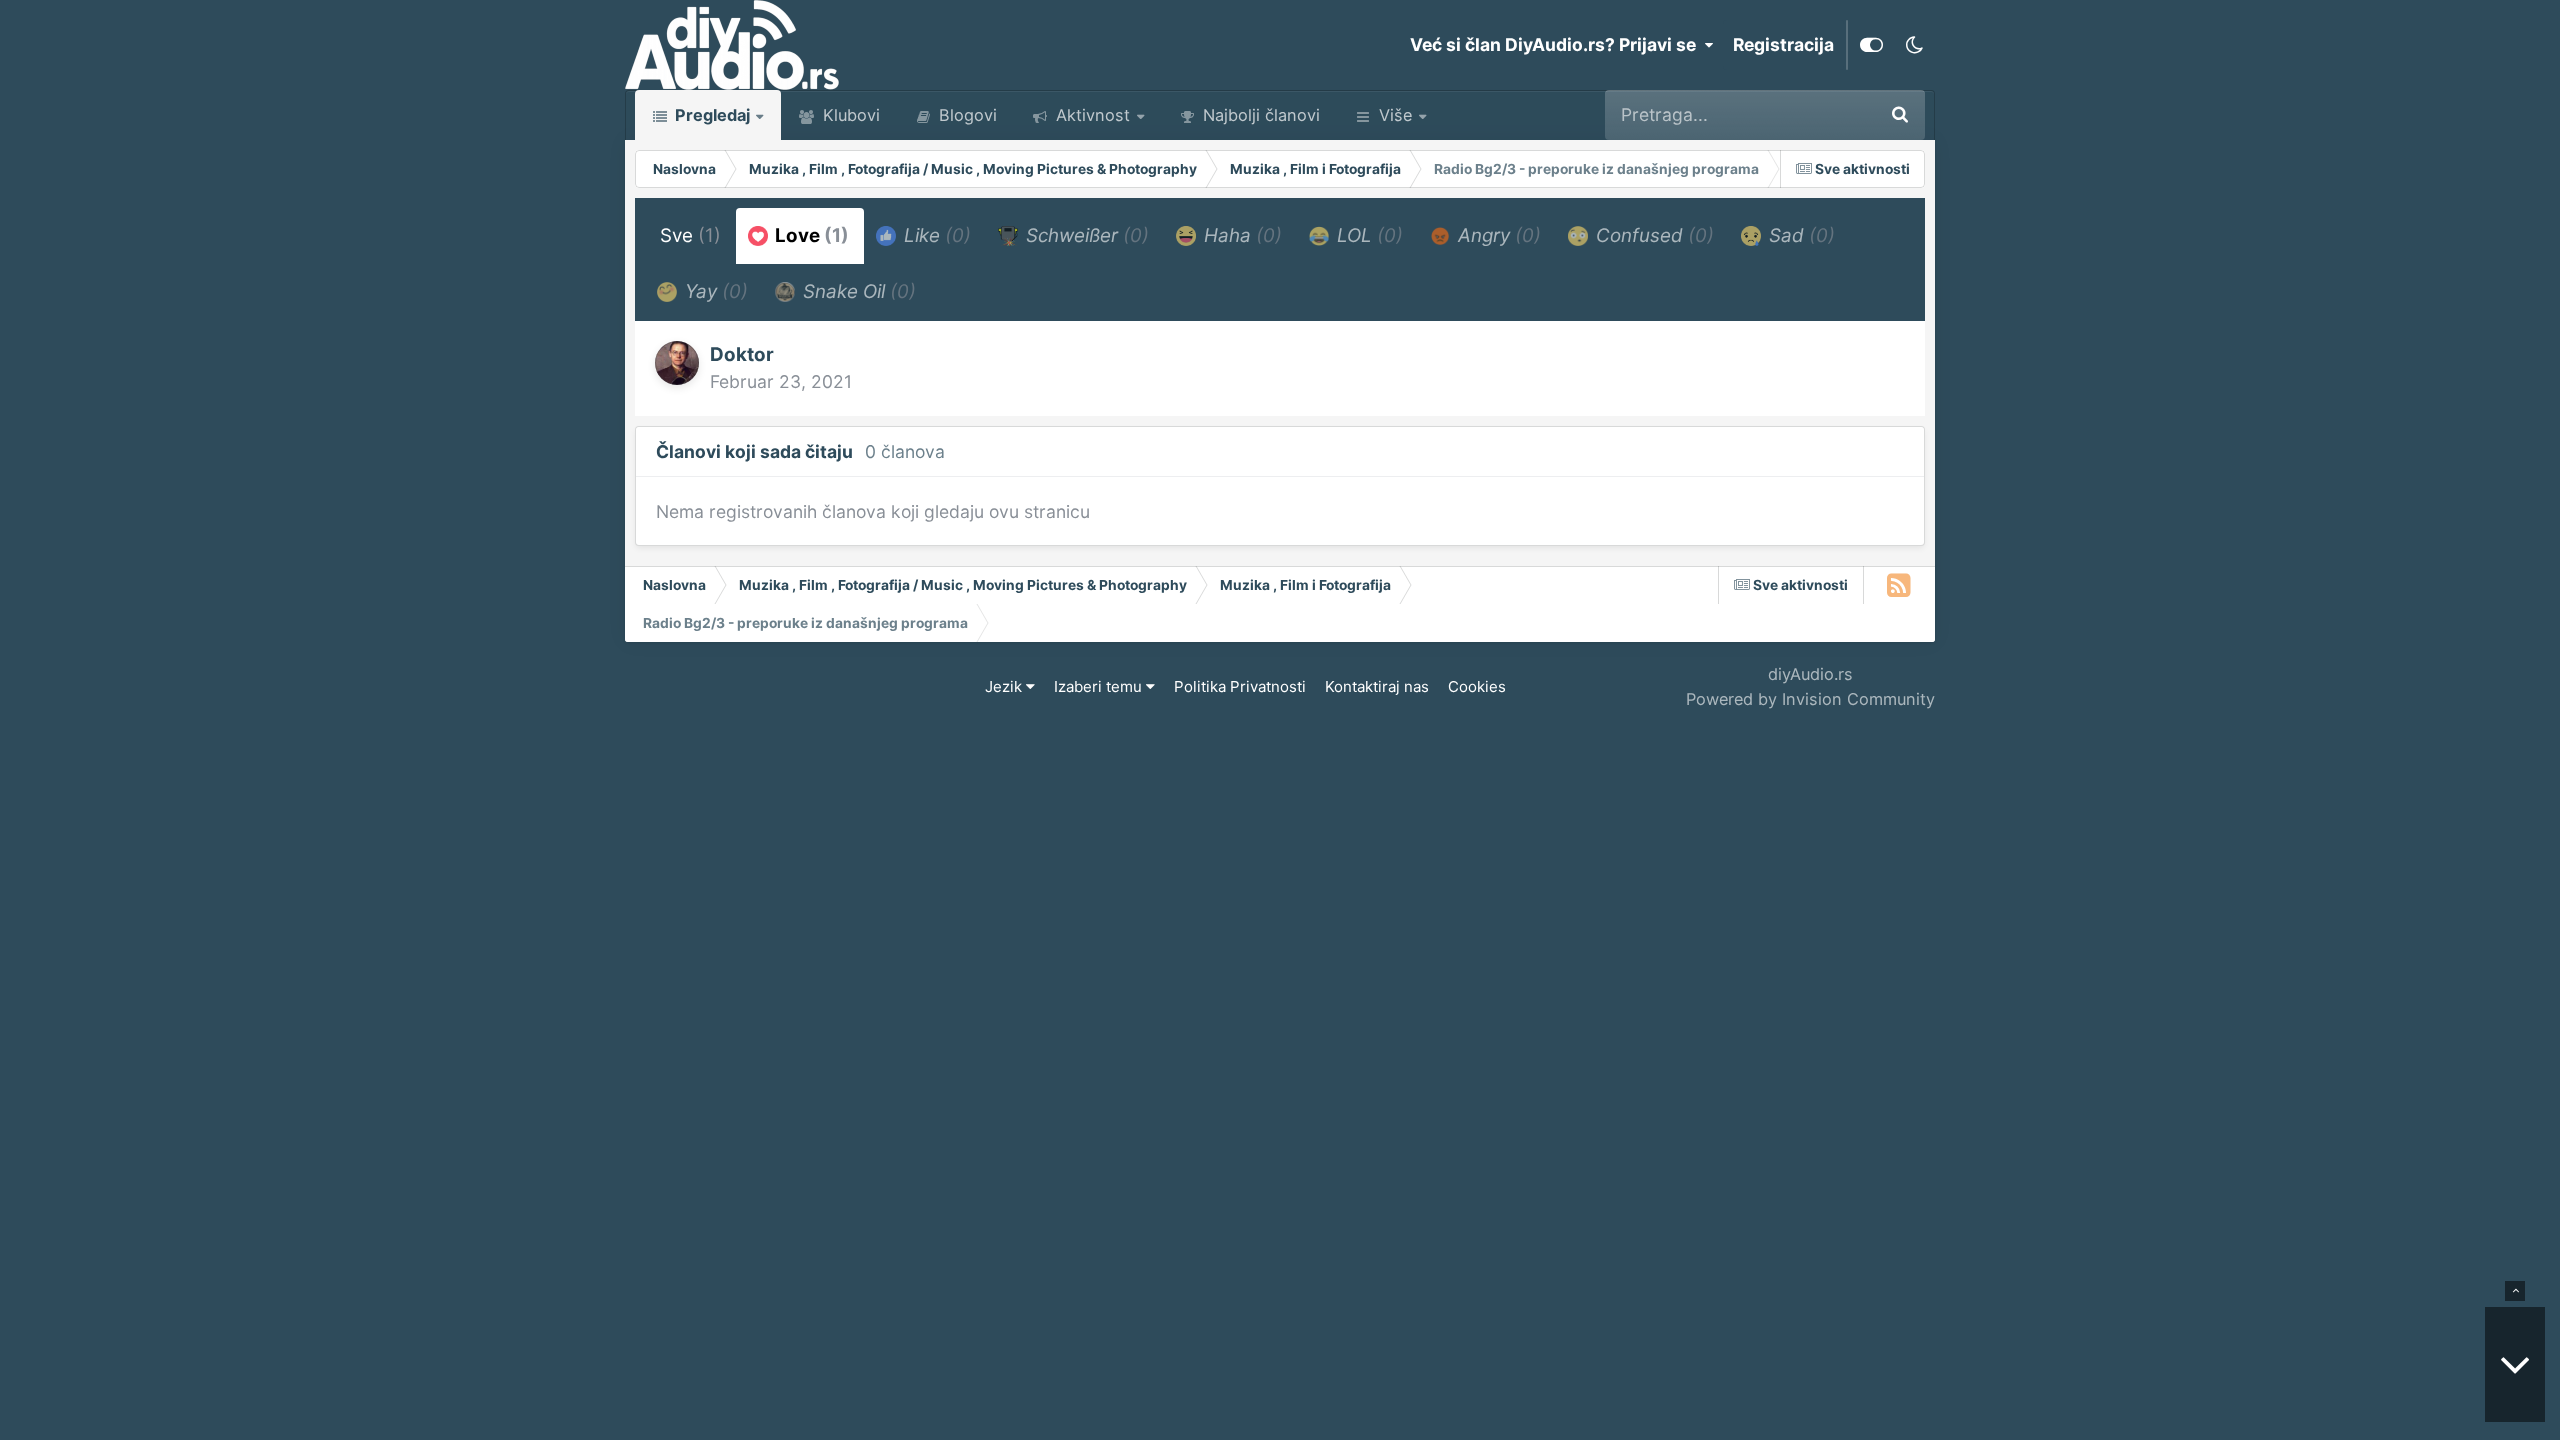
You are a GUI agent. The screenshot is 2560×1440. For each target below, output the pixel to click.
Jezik (1005, 686)
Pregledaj (710, 115)
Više (1395, 115)
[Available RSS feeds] (1899, 585)
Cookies (1477, 686)
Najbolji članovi (1259, 115)
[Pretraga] (1900, 115)
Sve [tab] (690, 235)
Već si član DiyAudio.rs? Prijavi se (1557, 44)
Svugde (1816, 114)
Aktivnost (1090, 115)
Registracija (1783, 44)
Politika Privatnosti (1240, 686)
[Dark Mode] (1914, 45)
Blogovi (965, 115)
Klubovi (849, 115)
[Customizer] (1871, 45)
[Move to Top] (2515, 1291)
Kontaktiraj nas (1377, 686)
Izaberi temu (1100, 686)
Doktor (742, 354)
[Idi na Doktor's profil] (677, 363)
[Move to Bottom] (2515, 1364)
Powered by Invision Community (1810, 699)
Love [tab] (810, 235)
